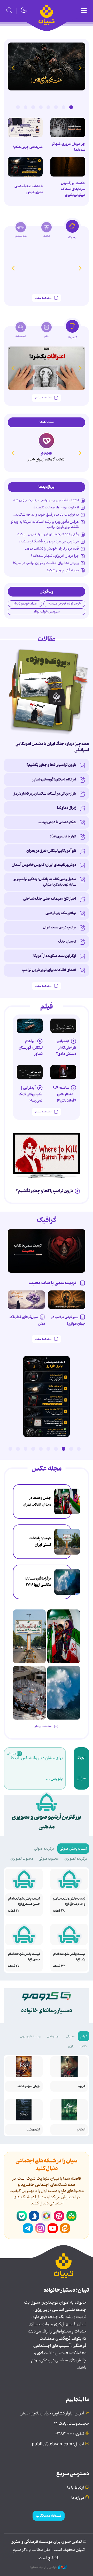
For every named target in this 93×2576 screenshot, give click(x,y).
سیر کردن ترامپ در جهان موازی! (68, 1320)
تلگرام (28, 2228)
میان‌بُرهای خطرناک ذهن (27, 1320)
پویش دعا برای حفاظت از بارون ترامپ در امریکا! (46, 563)
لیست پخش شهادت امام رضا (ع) (69, 1957)
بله (22, 2216)
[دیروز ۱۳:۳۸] (25, 167)
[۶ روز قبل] (47, 1251)
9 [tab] (18, 1449)
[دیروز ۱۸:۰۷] (67, 1582)
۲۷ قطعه (14, 1966)
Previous (80, 68)
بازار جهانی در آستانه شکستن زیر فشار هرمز (45, 794)
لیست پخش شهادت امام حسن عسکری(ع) (24, 1901)
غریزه (82, 2086)
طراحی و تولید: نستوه (44, 2567)
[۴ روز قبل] (63, 1026)
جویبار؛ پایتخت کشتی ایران (40, 1541)
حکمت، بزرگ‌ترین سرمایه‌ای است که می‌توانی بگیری (73, 189)
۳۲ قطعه (59, 1966)
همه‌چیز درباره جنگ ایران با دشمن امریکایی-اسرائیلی (51, 747)
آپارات (59, 2216)
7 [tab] (26, 107)
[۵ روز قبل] (30, 1026)
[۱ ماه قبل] (47, 368)
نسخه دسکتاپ (49, 2516)
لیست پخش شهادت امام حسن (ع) (24, 1957)
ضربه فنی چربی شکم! (28, 147)
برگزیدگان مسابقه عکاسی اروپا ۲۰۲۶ (38, 1582)
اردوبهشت (33, 2130)
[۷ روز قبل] (67, 1300)
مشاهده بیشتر (43, 298)
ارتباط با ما (76, 2488)
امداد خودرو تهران (25, 604)
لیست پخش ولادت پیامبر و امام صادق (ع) (69, 1901)
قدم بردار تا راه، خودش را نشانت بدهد (52, 549)
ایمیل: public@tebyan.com (58, 2444)
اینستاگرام (40, 2228)
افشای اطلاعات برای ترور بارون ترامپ (49, 970)
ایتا (65, 2228)
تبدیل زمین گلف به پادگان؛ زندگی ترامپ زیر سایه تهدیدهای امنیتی (45, 882)
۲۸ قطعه (59, 1911)
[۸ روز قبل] (26, 1300)
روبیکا (47, 2216)
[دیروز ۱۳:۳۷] (47, 66)
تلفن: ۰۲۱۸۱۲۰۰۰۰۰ (70, 2434)
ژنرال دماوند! (67, 808)
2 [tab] (64, 107)
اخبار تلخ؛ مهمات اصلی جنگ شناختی (50, 899)
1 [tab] (71, 107)
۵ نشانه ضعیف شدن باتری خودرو (29, 189)
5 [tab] (41, 107)
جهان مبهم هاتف (29, 2086)
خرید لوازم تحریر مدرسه (64, 604)
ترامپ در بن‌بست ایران (60, 927)
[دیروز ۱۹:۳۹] (67, 1542)
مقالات (47, 639)
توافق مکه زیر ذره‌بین (61, 913)
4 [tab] (48, 107)
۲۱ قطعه (13, 1911)
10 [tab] (10, 1449)
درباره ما (78, 2498)
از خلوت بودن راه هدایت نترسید (56, 507)
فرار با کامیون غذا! (63, 836)
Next (13, 68)
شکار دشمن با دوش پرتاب (57, 822)
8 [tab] (18, 107)
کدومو (46, 453)
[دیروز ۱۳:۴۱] (68, 167)
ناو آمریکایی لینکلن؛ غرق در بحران (51, 851)
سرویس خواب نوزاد (47, 612)
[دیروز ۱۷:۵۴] (29, 1693)
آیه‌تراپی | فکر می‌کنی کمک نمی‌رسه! (31, 1094)
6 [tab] (33, 107)
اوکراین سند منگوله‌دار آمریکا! (54, 956)
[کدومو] (47, 441)
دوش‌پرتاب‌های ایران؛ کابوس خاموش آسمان (44, 865)
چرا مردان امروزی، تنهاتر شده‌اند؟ (69, 147)
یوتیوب (53, 2228)
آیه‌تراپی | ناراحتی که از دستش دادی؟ (65, 1048)
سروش (34, 2216)
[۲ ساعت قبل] (67, 1501)
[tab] (72, 231)
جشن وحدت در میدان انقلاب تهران (37, 1501)
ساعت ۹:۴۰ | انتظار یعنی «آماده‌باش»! (64, 1094)
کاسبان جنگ (67, 942)
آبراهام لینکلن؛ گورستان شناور (54, 779)
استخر (81, 2130)
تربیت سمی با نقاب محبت (53, 1283)
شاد (71, 2216)
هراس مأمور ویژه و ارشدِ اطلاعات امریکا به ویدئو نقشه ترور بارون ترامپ (45, 524)
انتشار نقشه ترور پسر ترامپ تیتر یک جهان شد (46, 500)
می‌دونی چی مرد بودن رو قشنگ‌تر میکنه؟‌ (49, 541)
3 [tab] (56, 107)
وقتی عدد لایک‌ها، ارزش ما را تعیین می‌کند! (48, 534)
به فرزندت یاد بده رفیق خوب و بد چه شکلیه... (46, 515)
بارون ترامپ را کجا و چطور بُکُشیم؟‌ (51, 765)
